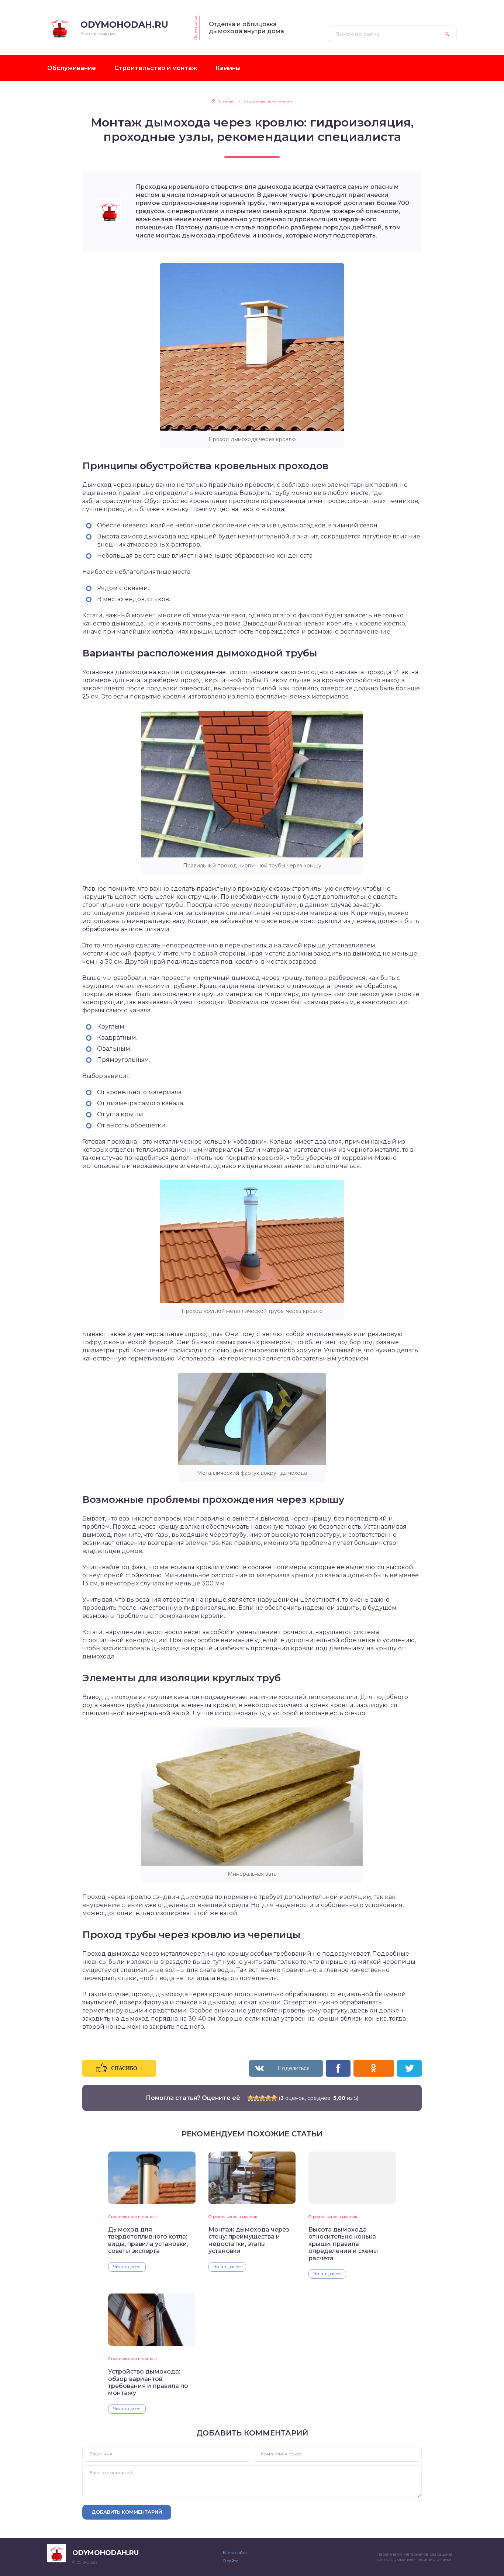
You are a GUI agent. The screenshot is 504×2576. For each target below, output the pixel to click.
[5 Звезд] (274, 2098)
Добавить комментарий (127, 2512)
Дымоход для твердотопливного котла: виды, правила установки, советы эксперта (148, 2240)
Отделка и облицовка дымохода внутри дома (246, 28)
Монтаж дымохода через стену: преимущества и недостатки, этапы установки (249, 2240)
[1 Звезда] (251, 2098)
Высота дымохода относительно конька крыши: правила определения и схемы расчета (343, 2244)
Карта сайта (235, 2553)
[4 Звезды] (268, 2098)
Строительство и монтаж (132, 2217)
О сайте (231, 2561)
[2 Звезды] (256, 2098)
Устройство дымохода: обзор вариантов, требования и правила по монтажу (148, 2382)
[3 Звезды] (262, 2098)
